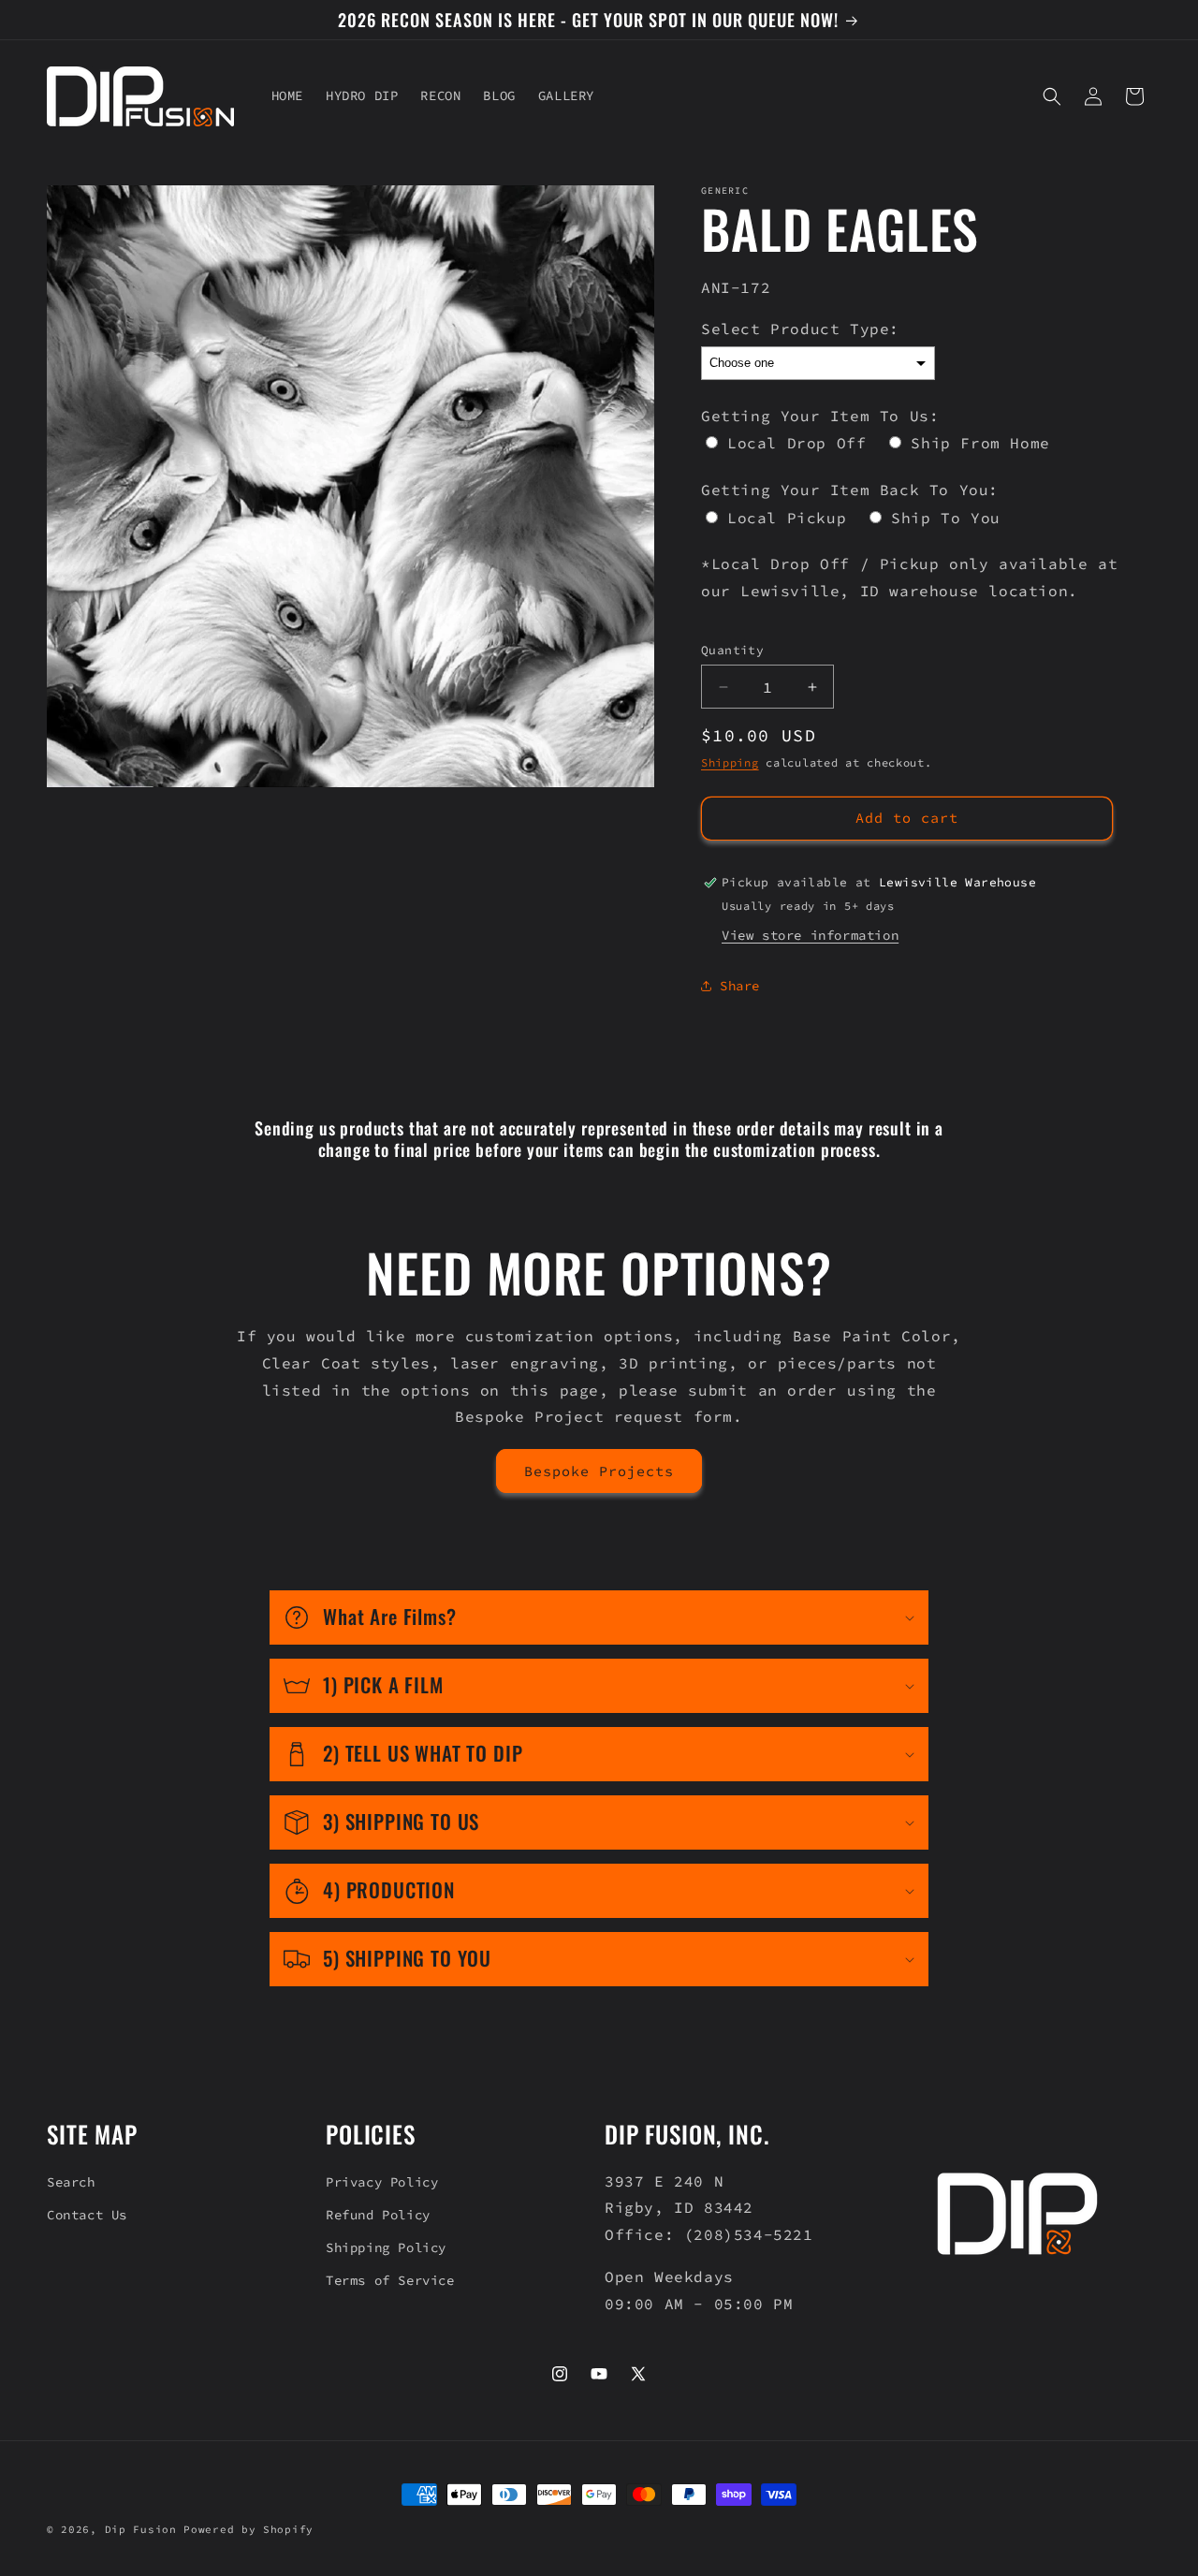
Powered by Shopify (248, 2529)
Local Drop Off (796, 443)
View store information (810, 935)
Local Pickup (787, 518)
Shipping (730, 762)
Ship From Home (980, 443)
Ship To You (946, 518)
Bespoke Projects (599, 1471)
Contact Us (87, 2215)
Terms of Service (390, 2280)
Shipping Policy (386, 2247)
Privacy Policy (382, 2182)
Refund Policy (378, 2215)
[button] (1052, 96)
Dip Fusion (141, 2529)
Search (71, 2182)
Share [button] (740, 986)
